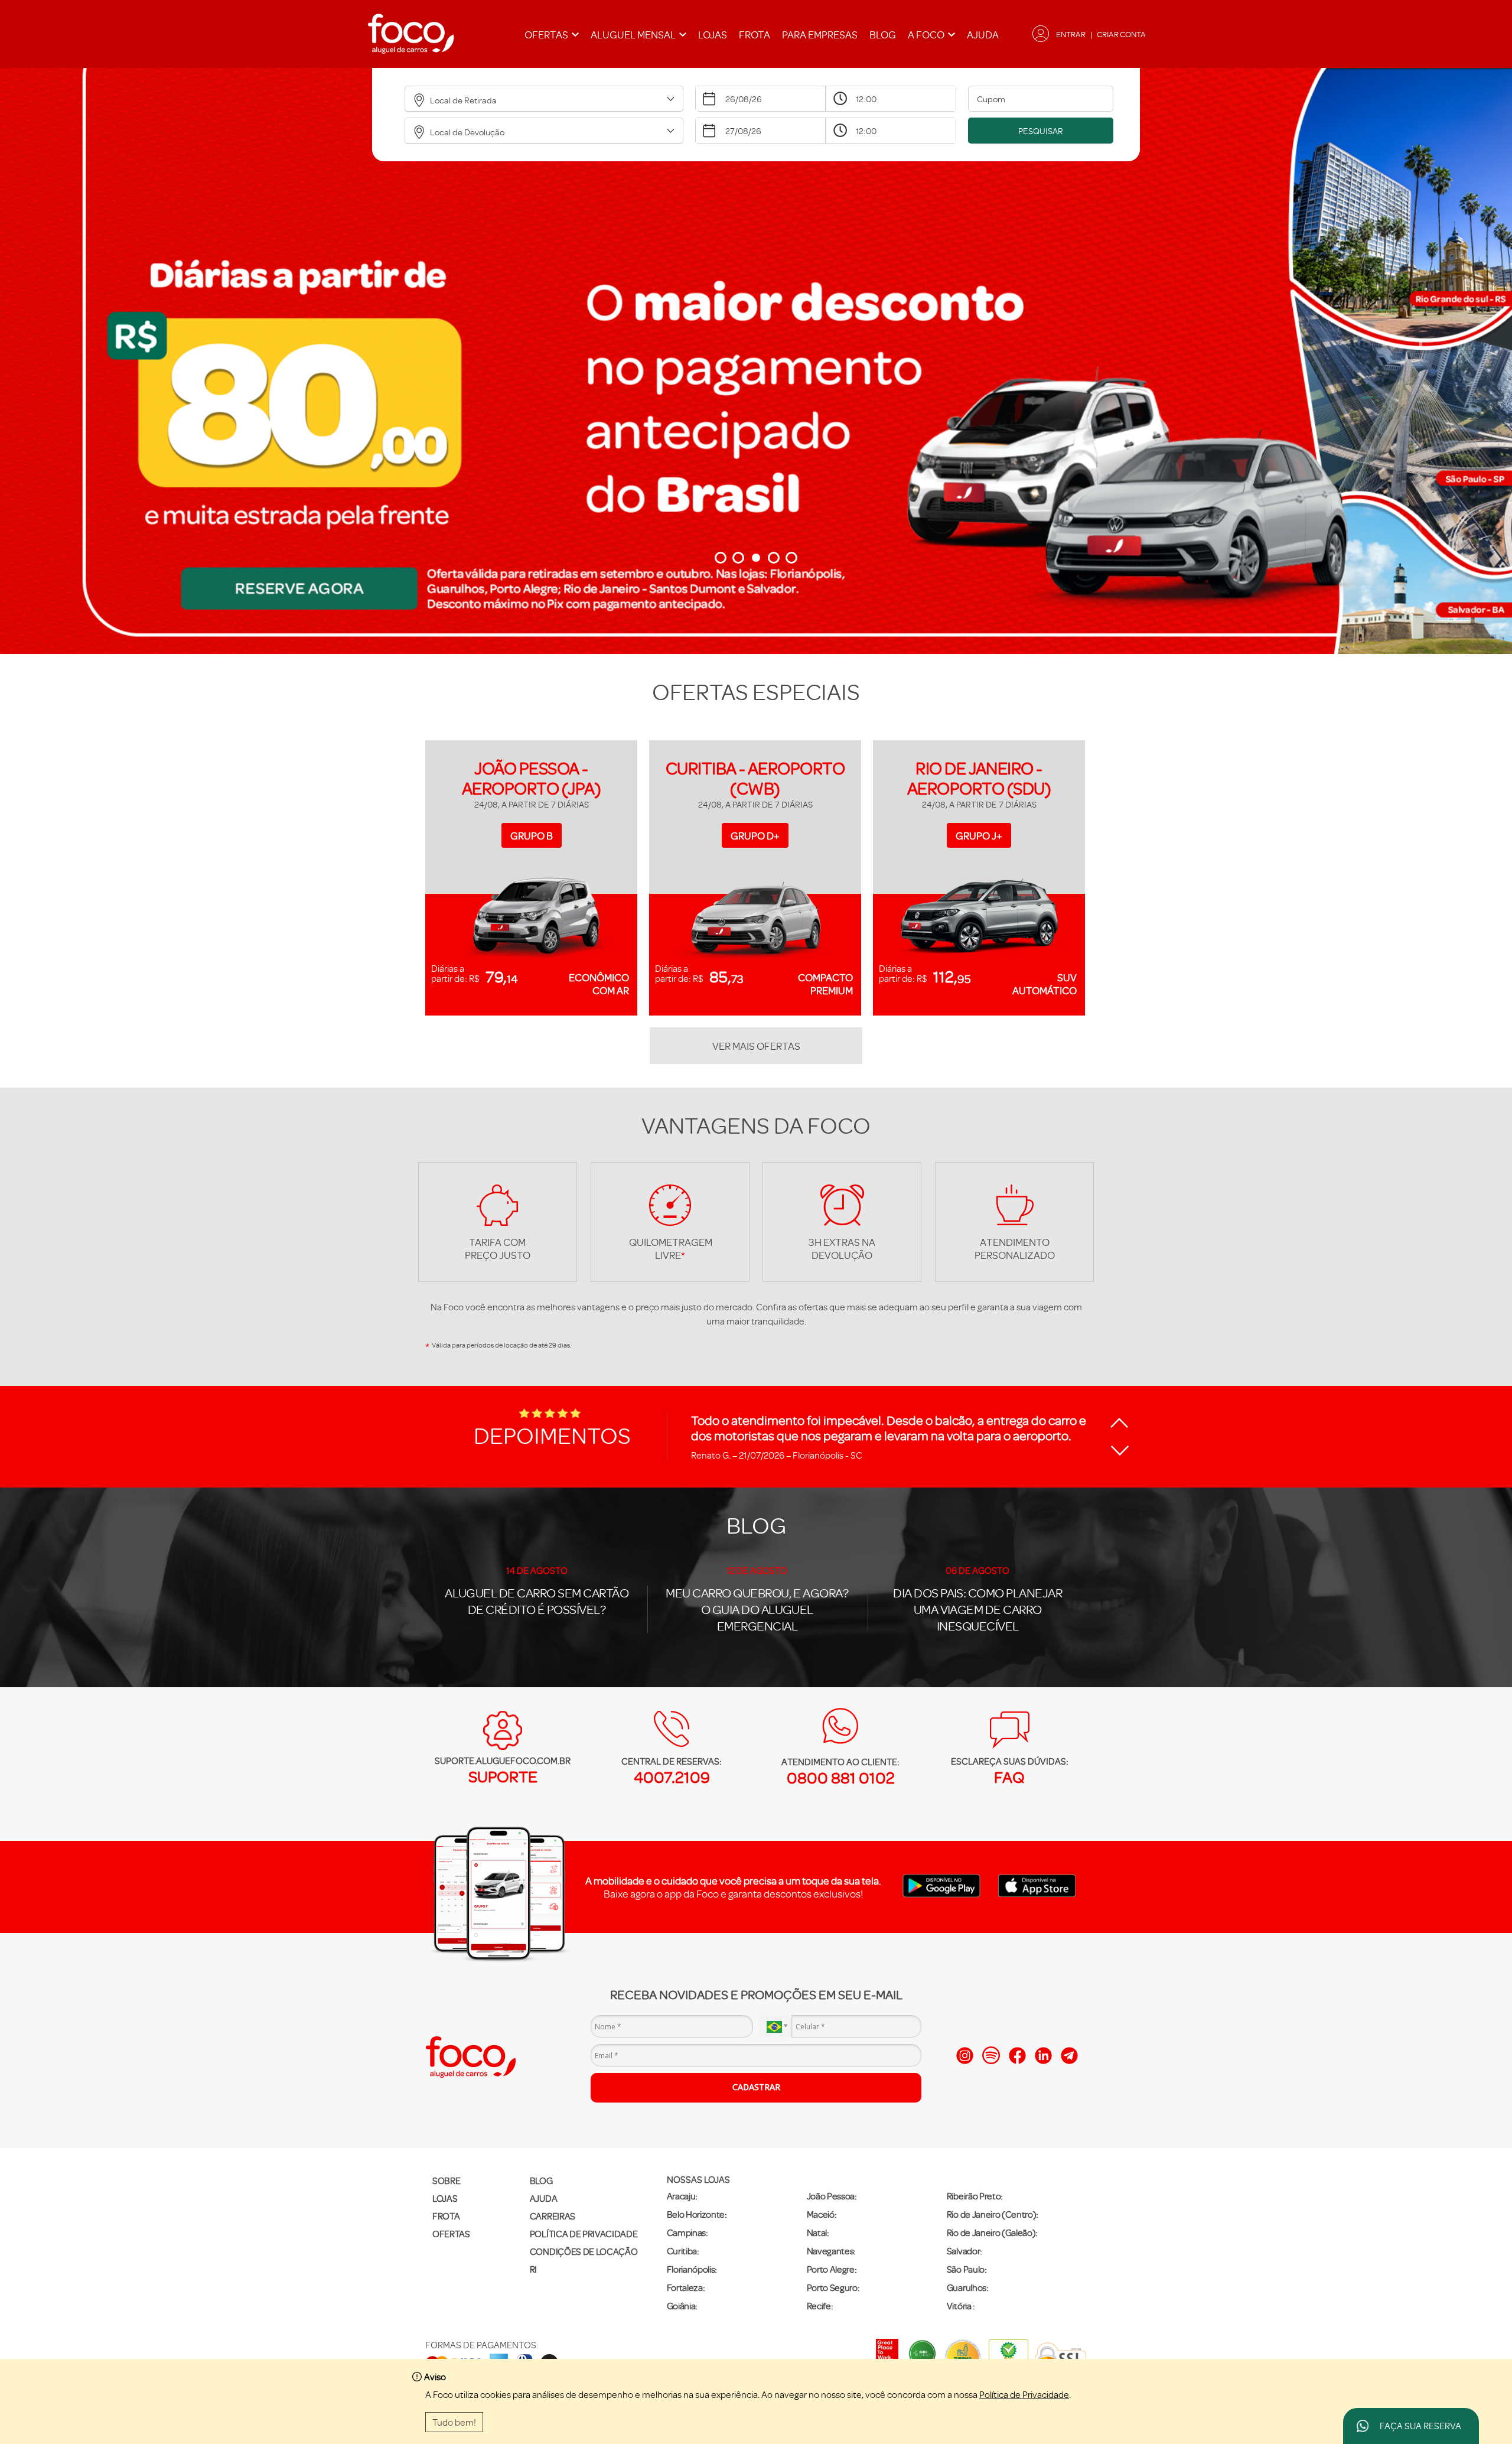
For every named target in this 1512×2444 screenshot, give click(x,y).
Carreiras (553, 2216)
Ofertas (451, 2234)
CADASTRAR (756, 2087)
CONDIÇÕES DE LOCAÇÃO (584, 2251)
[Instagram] (965, 2056)
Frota (755, 34)
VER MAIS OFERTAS (756, 1046)
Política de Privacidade (1024, 2394)
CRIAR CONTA (1121, 34)
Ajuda (983, 34)
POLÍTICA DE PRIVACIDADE (584, 2234)
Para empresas (820, 34)
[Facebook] (1017, 2056)
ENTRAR (1071, 34)
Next (1482, 302)
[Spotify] (991, 2055)
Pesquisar (1041, 131)
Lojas (713, 34)
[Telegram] (1069, 2056)
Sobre (446, 2181)
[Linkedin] (1043, 2056)
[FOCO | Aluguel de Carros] (410, 34)
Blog (883, 34)
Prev (30, 302)
